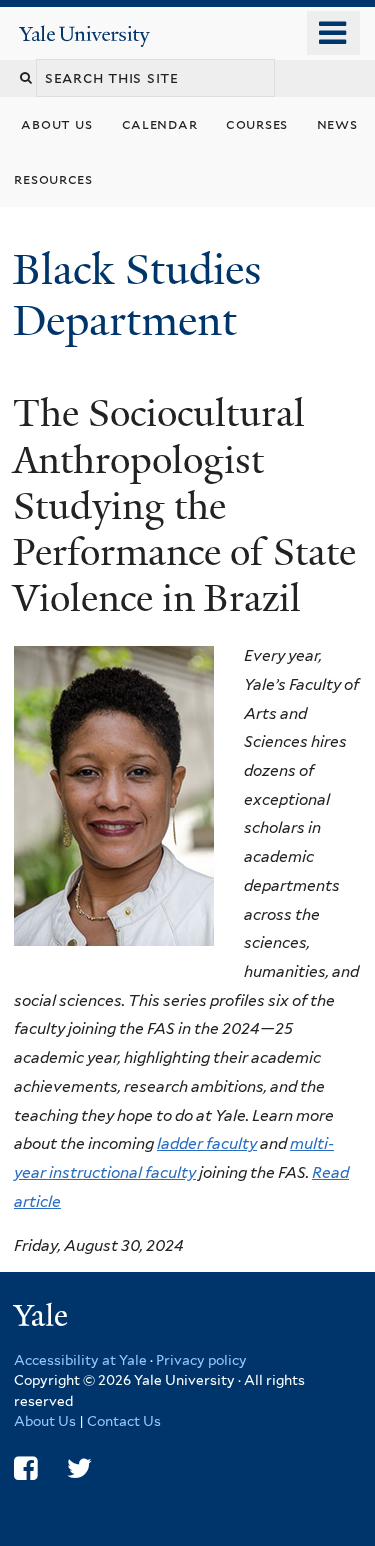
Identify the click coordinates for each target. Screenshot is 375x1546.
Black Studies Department (137, 294)
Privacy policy (201, 1360)
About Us (45, 1421)
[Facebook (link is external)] (25, 1468)
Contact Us (124, 1421)
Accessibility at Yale (80, 1360)
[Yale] (43, 1318)
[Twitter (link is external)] (79, 1468)
